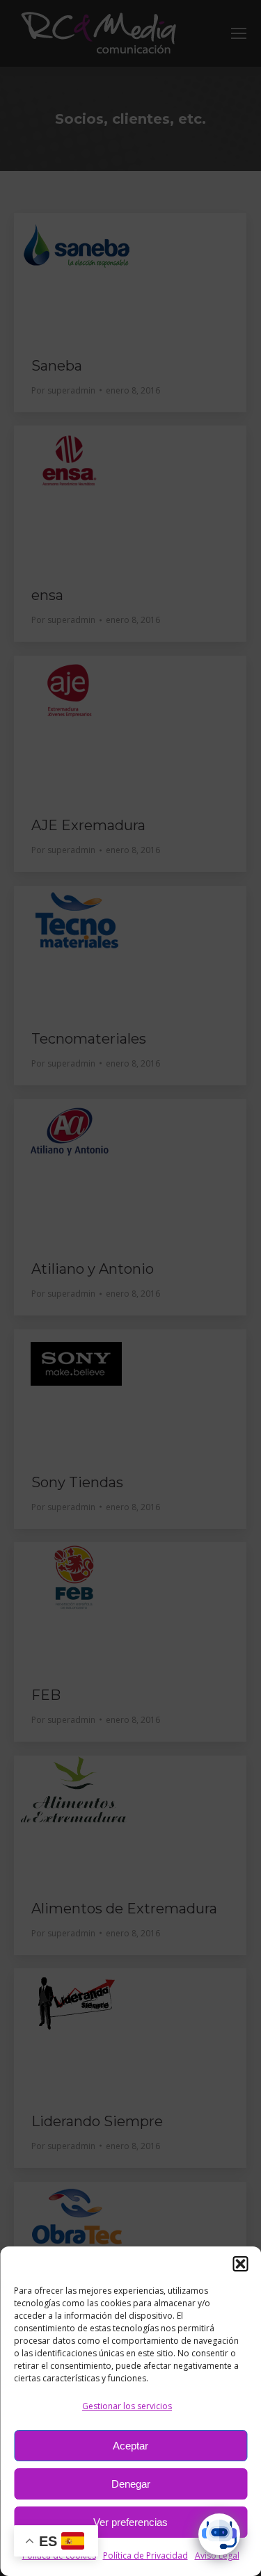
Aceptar (130, 2446)
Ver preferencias (130, 2522)
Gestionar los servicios (127, 2406)
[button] (240, 2264)
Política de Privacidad (145, 2555)
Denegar (131, 2484)
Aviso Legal (217, 2555)
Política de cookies (59, 2555)
